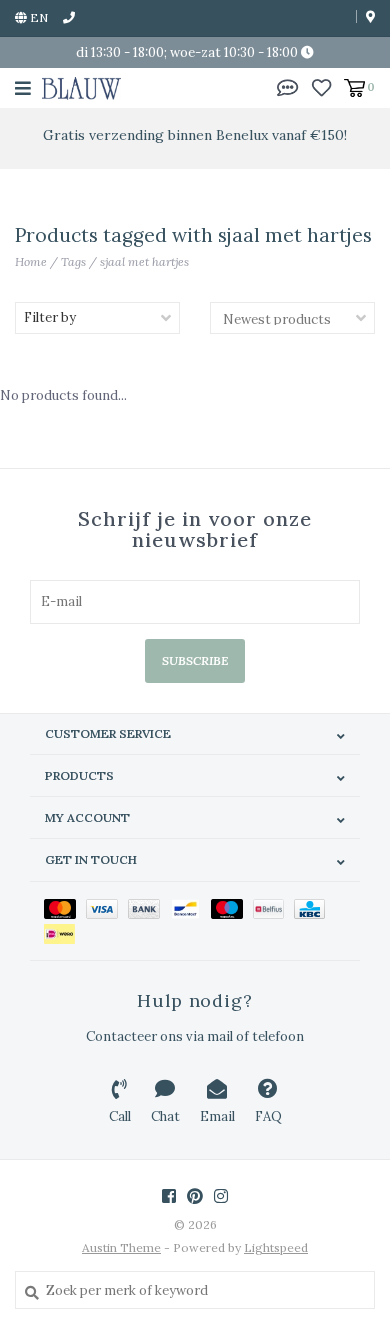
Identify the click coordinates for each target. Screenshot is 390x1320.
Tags (73, 261)
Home (31, 261)
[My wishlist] (321, 86)
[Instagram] (221, 1196)
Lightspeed (276, 1247)
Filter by (50, 317)
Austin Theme (121, 1247)
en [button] (37, 17)
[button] (288, 86)
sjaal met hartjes (144, 261)
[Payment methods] (65, 908)
